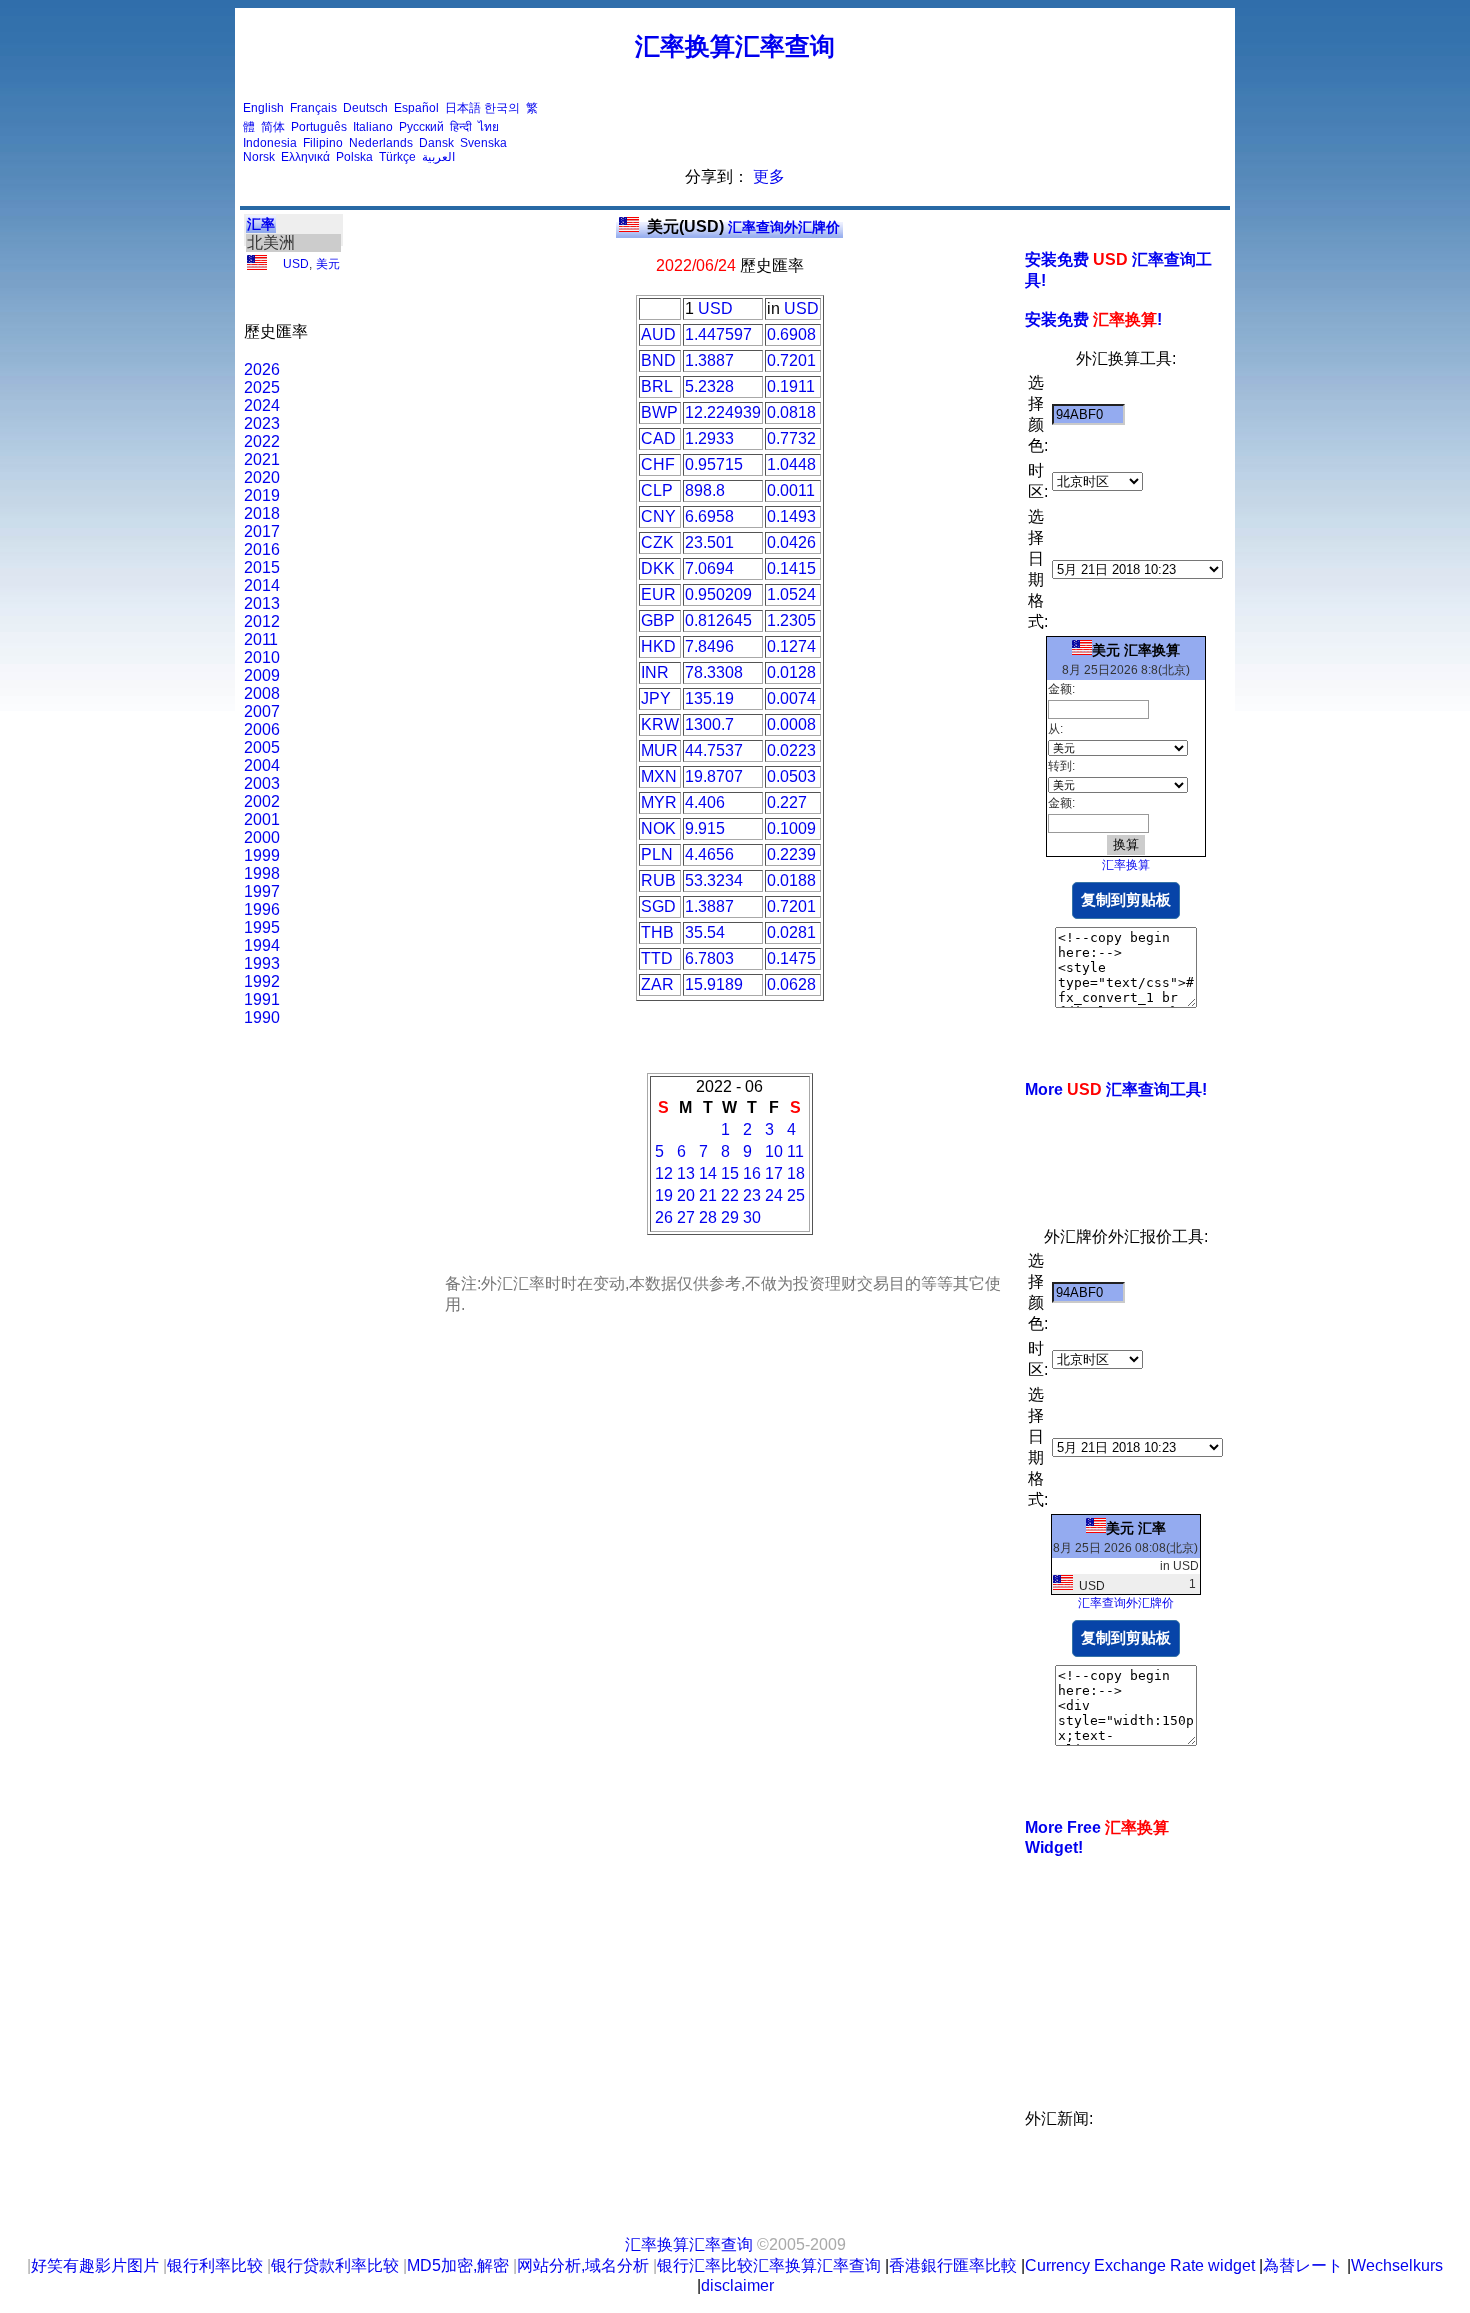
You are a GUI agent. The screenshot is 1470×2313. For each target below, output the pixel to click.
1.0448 (791, 464)
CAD (658, 438)
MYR (659, 802)
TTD (657, 958)
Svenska (483, 143)
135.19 (709, 698)
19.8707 (714, 776)
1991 (262, 999)
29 (730, 1217)
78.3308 (714, 672)
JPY (656, 698)
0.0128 (791, 672)
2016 (262, 549)
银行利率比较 (215, 2265)
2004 (262, 765)
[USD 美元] (257, 266)
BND (658, 360)
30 (752, 1217)
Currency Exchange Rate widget (1140, 2265)
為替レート (1303, 2265)
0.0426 (791, 542)
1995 (262, 927)
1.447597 (718, 334)
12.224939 (723, 412)
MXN (659, 776)
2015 (262, 567)
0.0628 (791, 984)
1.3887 (709, 360)
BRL (657, 386)
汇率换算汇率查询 (735, 46)
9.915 (705, 828)
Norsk (259, 157)
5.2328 (709, 386)
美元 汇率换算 (1136, 650)
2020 (262, 477)
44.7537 (714, 750)
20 (686, 1195)
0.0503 (791, 776)
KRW (660, 724)
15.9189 (714, 984)
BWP (659, 412)
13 (686, 1173)
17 (774, 1173)
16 (752, 1173)
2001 (262, 819)
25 (796, 1195)
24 (774, 1195)
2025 (262, 387)
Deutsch (365, 108)
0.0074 (791, 698)
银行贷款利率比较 (335, 2265)
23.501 (709, 542)
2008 (262, 693)
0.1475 (791, 958)
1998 (262, 873)
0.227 (787, 802)
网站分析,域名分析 (583, 2265)
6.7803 (709, 958)
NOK (658, 828)
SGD (658, 906)
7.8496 (709, 646)
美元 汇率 (1136, 1528)
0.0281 (791, 932)
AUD (658, 334)
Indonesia (270, 143)
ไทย (488, 127)
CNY (658, 516)
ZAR (657, 984)
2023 (262, 423)
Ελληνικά (305, 157)
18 (796, 1173)
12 (664, 1173)
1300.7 (709, 724)
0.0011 (791, 490)
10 (774, 1151)
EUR (658, 594)
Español (416, 108)
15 (730, 1173)
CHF (658, 464)
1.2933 (709, 438)
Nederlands (381, 143)
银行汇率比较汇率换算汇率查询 (769, 2265)
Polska (354, 157)
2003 (262, 783)
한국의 (502, 108)
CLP (657, 490)
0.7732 (791, 438)
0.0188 (791, 880)
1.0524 (791, 594)
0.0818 (791, 412)
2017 (262, 531)
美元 (328, 264)
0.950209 (718, 594)
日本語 (463, 108)
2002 (262, 801)
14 (708, 1173)
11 (795, 1151)
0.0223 (791, 750)
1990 (262, 1017)
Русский (421, 127)
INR (655, 672)
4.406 (705, 802)
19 (664, 1195)
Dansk (436, 143)
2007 (262, 711)
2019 (262, 495)
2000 (262, 837)
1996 (262, 909)
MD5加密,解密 (458, 2265)
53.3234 (714, 880)
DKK (658, 568)
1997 (262, 891)
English (263, 108)
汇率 (261, 224)
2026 (262, 369)
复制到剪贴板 (1126, 899)
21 (708, 1195)
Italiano (373, 127)
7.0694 (709, 568)
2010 (262, 657)
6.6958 (709, 516)
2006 (262, 729)
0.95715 (714, 464)
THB (657, 932)
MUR (659, 750)
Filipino (323, 143)
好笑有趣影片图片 (95, 2265)
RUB (658, 880)
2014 (262, 585)
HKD (658, 646)
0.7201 (791, 360)
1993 (262, 963)
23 (752, 1195)
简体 (273, 127)
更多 (769, 176)
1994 (262, 945)
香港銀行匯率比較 (953, 2265)
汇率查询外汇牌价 (743, 227)
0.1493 (791, 516)
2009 (262, 675)
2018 (262, 513)
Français (313, 108)
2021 (262, 459)
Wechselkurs (1397, 2265)
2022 (262, 441)
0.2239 (791, 854)
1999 (262, 855)
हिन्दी (461, 127)
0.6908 (791, 334)
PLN (657, 854)
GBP (658, 620)
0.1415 (791, 568)
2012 (262, 621)
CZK (657, 542)
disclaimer (737, 2285)
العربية (438, 157)
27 (686, 1217)
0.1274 (791, 646)
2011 (261, 639)
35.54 (705, 932)
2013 (262, 603)
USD (296, 264)
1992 (262, 981)
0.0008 (791, 724)
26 (664, 1217)
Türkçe (397, 157)
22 (730, 1195)
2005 (262, 747)
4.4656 (709, 854)
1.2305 (791, 620)
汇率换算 (1126, 865)
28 (708, 1217)
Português (319, 127)
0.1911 (791, 386)
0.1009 (791, 828)
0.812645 (718, 620)
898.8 (705, 490)
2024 (262, 405)
